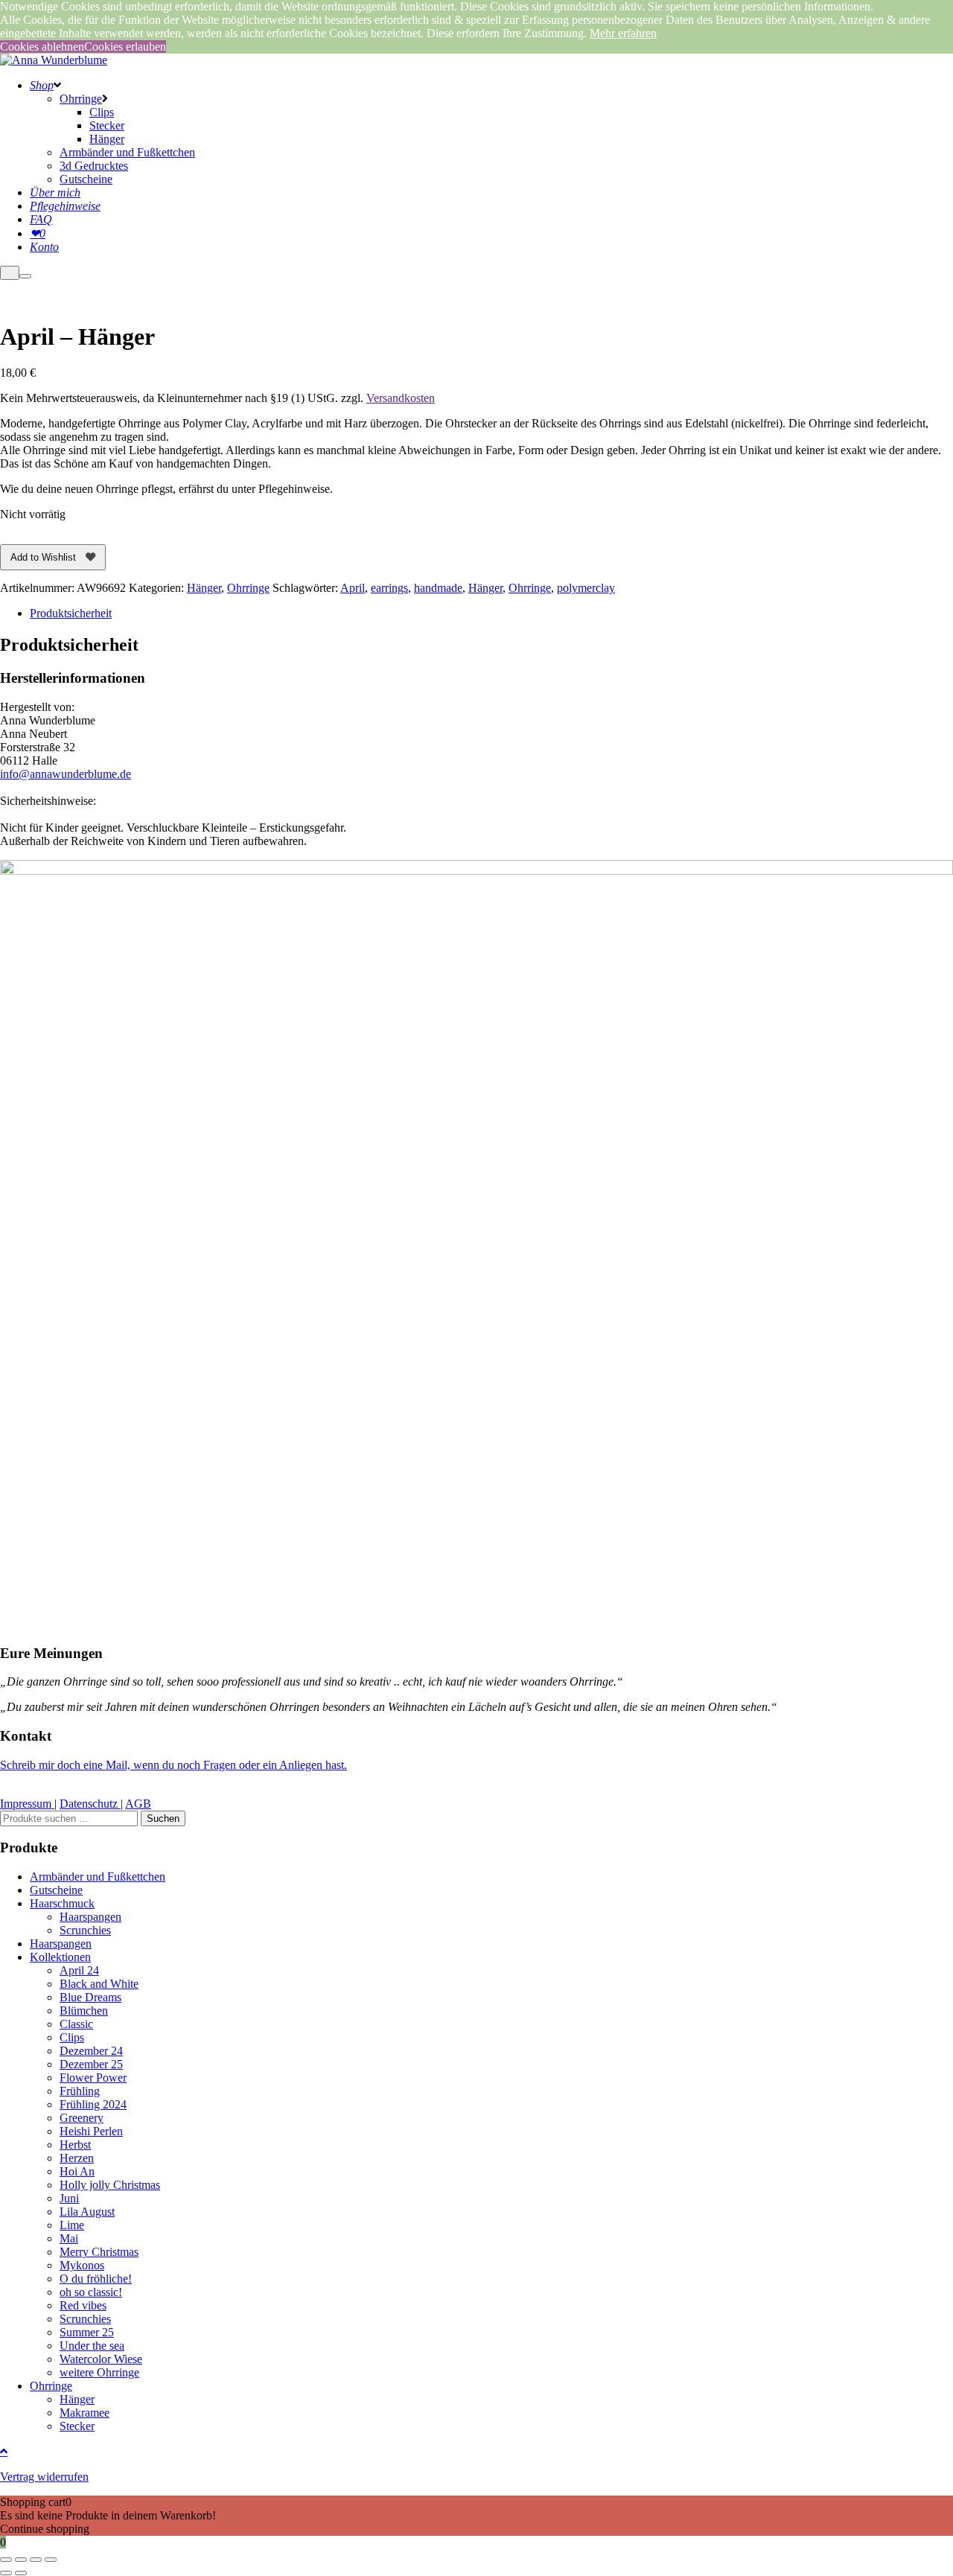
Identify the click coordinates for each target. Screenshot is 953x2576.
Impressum (27, 1804)
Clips (72, 2037)
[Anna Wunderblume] (54, 60)
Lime (72, 2225)
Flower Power (93, 2078)
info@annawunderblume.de (66, 774)
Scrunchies (85, 1930)
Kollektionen (60, 1957)
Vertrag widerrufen (44, 2477)
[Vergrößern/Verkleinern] (6, 2560)
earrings (389, 588)
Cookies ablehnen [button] (42, 47)
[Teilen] (36, 2560)
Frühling (80, 2091)
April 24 (79, 1970)
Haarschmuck (62, 1903)
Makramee (85, 2413)
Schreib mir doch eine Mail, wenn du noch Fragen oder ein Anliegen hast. (173, 1765)
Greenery (82, 2118)
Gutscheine (56, 1890)
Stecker (77, 2426)
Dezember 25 (91, 2064)
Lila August (87, 2212)
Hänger (204, 588)
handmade (438, 588)
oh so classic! (91, 2292)
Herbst (75, 2145)
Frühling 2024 (93, 2104)
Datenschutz (90, 1804)
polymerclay (586, 588)
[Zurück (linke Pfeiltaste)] (6, 2573)
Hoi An (77, 2171)
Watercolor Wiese (101, 2359)
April (353, 588)
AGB (138, 1804)
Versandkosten (401, 398)
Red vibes (83, 2305)
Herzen (77, 2158)
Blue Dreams (90, 1997)
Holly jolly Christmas (110, 2185)
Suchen (163, 1818)
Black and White (99, 1984)
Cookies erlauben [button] (125, 47)
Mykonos (82, 2265)
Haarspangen (90, 1917)
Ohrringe (248, 588)
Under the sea (92, 2346)
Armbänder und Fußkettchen (98, 1877)
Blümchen (84, 2011)
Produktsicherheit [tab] (71, 613)
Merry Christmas (99, 2252)
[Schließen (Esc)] (51, 2560)
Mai (69, 2238)
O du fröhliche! (96, 2279)
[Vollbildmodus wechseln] (21, 2560)
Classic (76, 2024)
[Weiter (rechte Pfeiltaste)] (21, 2573)
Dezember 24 (91, 2051)
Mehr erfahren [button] (623, 33)
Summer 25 (87, 2332)
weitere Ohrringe (99, 2372)
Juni (69, 2198)
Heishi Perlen (91, 2131)
